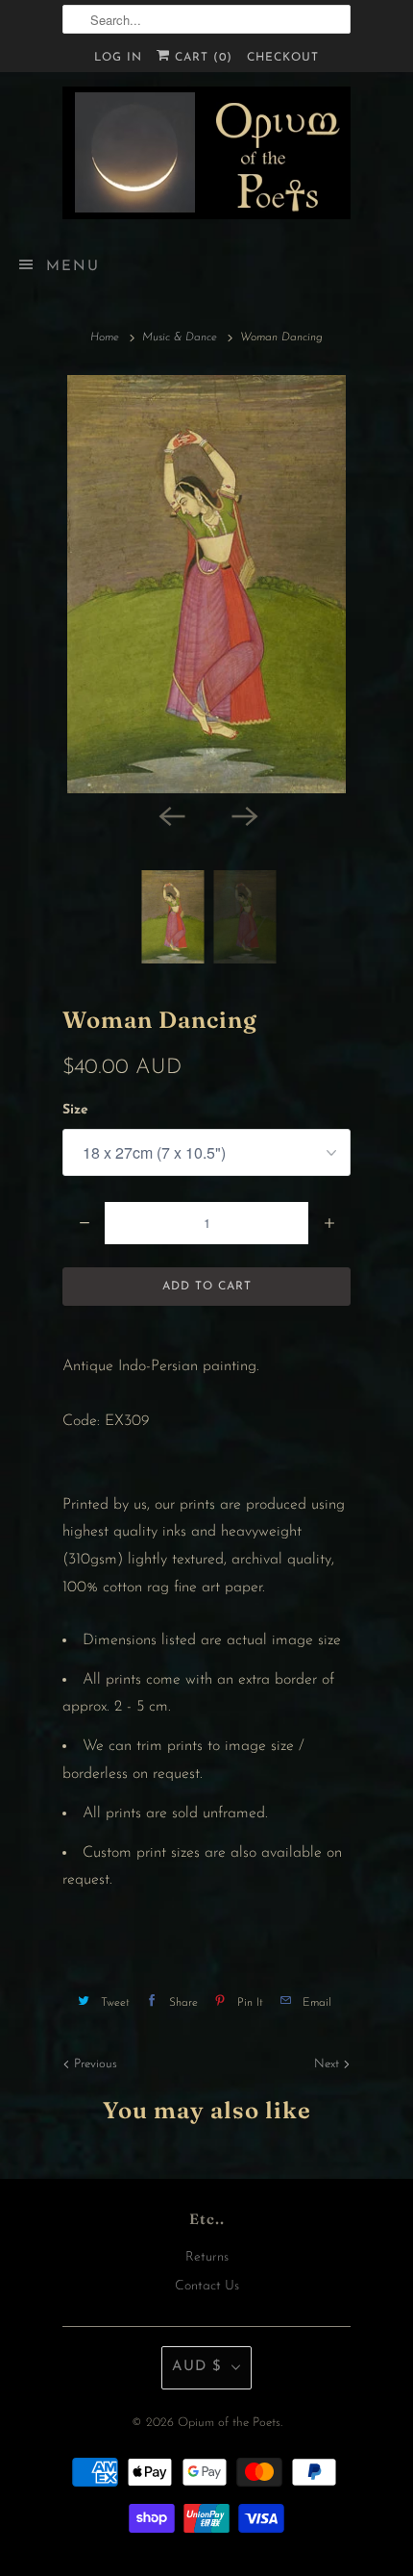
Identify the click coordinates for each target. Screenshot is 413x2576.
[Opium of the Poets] (206, 153)
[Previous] (170, 814)
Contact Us (207, 2286)
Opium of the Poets (229, 2423)
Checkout (283, 58)
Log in (118, 58)
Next (328, 2064)
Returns (207, 2257)
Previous (94, 2064)
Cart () (201, 58)
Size (75, 1110)
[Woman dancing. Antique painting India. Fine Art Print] (206, 584)
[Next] (243, 814)
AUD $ (197, 2367)
